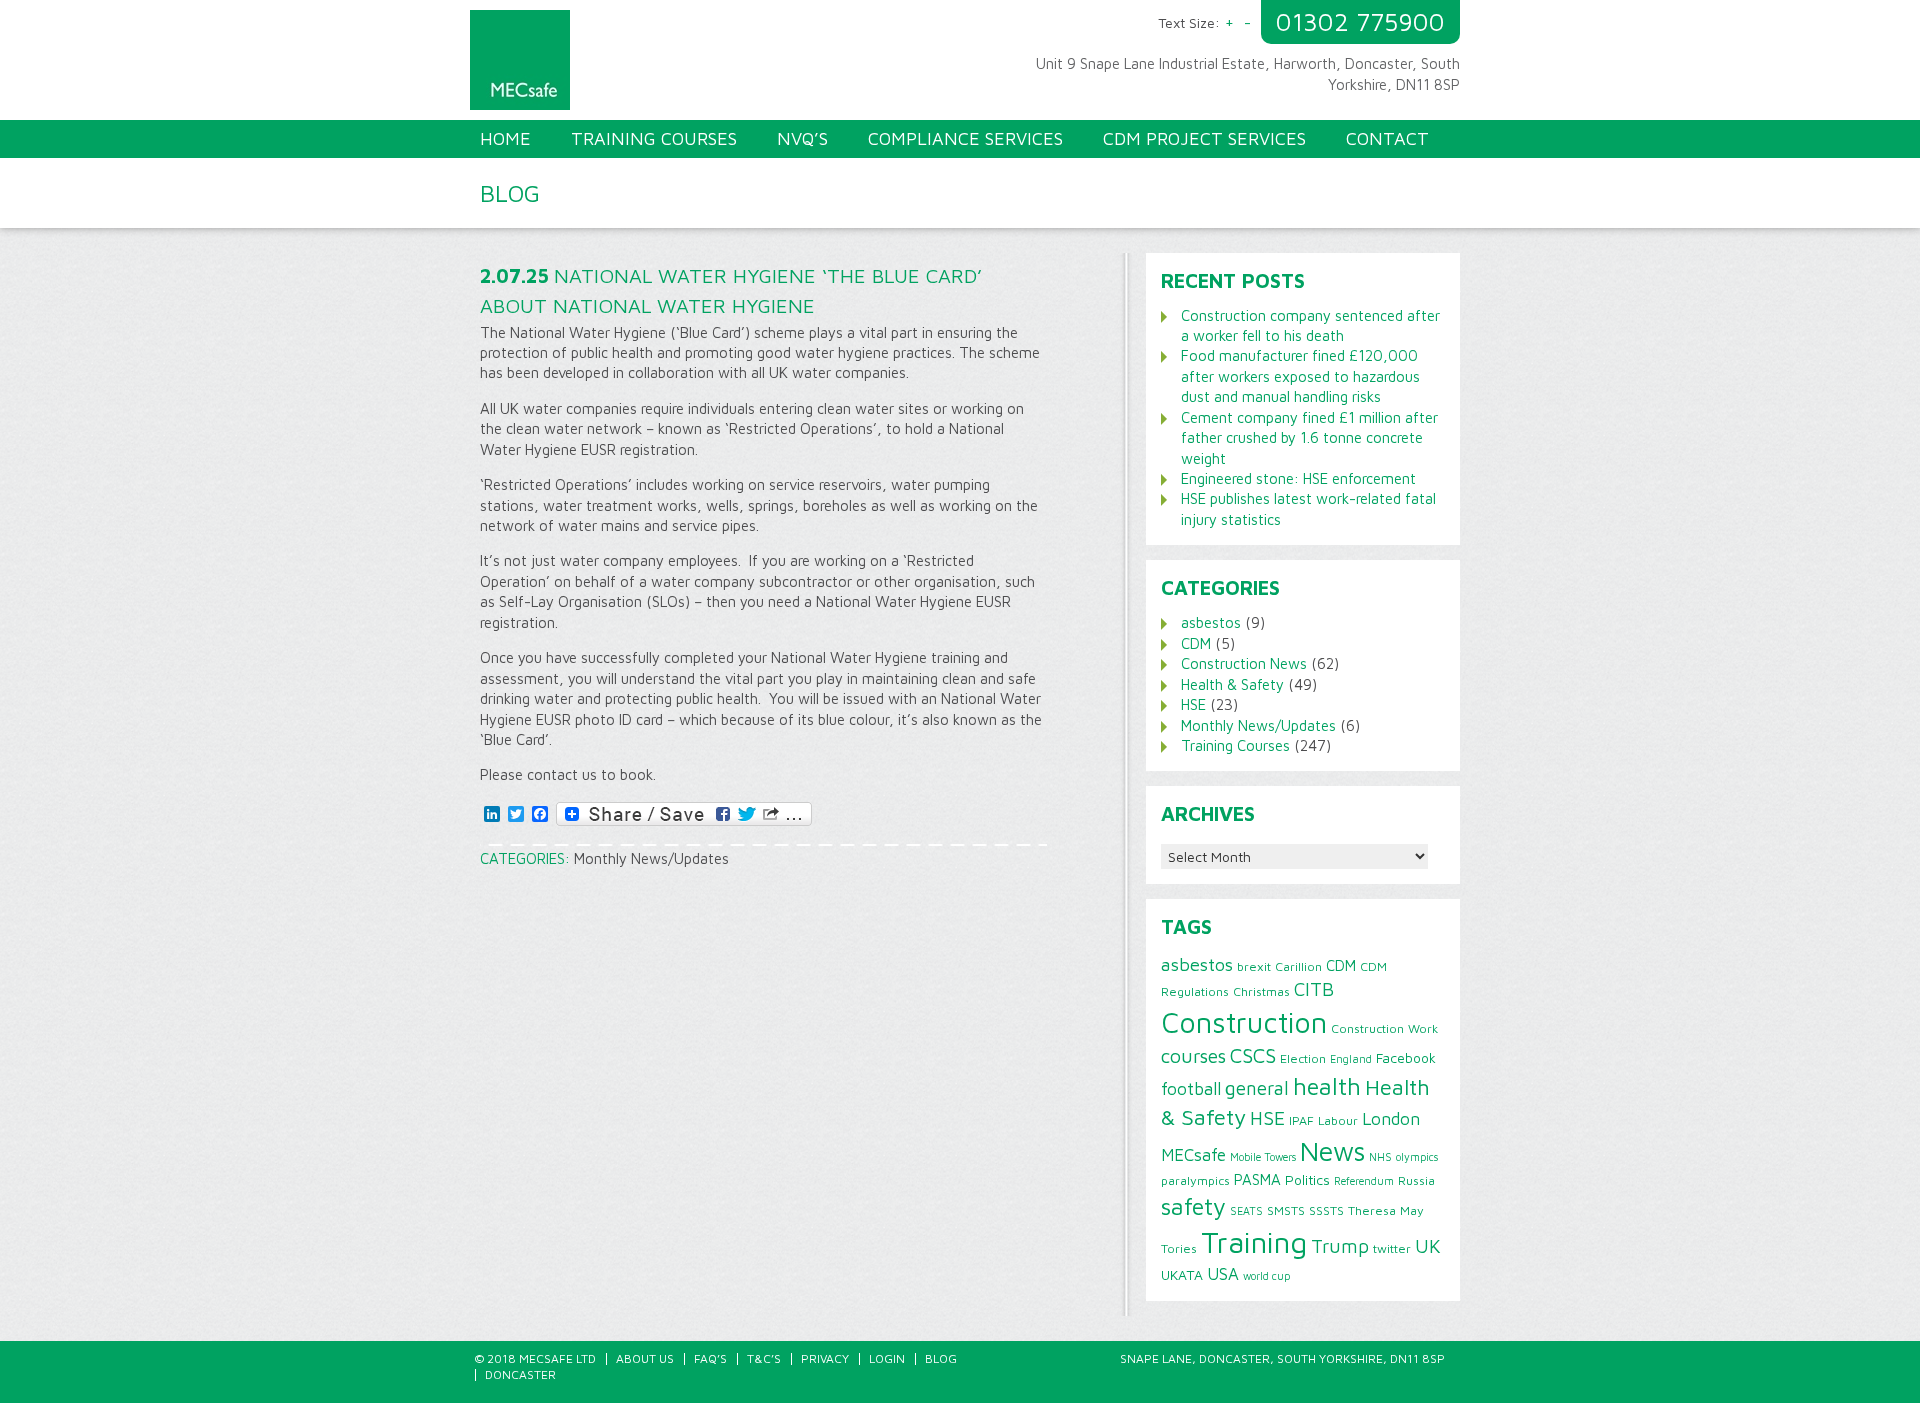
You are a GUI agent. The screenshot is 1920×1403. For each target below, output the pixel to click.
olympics (1417, 1157)
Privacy (825, 1358)
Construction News (1244, 663)
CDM (1196, 643)
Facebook (1406, 1058)
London (1391, 1118)
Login (887, 1358)
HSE (1193, 704)
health (1327, 1086)
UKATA (1182, 1275)
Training (1254, 1242)
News (1332, 1151)
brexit (1254, 966)
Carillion (1298, 966)
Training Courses (1235, 745)
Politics (1307, 1180)
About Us (645, 1358)
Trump (1340, 1246)
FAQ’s (710, 1358)
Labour (1338, 1120)
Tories (1179, 1248)
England (1351, 1059)
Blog (941, 1358)
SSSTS (1326, 1210)
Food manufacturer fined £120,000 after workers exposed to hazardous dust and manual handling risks (1300, 376)
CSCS (1253, 1055)
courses (1193, 1055)
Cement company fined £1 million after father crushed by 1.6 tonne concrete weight (1309, 438)
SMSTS (1286, 1210)
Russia (1416, 1180)
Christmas (1261, 991)
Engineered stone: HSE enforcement (1298, 478)
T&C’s (764, 1358)
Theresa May (1386, 1210)
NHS (1380, 1157)
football (1191, 1088)
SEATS (1246, 1211)
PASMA (1257, 1179)
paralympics (1195, 1180)
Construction (1244, 1022)
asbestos (1211, 622)
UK (1428, 1246)
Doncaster (520, 1374)
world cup (1266, 1276)
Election (1303, 1058)
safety (1193, 1206)
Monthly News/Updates (651, 858)
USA (1223, 1274)
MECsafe (1193, 1155)
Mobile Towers (1263, 1157)
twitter (1392, 1248)
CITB (1314, 989)
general (1257, 1088)
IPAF (1301, 1120)
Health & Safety (1232, 684)
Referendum (1364, 1181)
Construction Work (1384, 1028)
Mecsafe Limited (720, 65)
